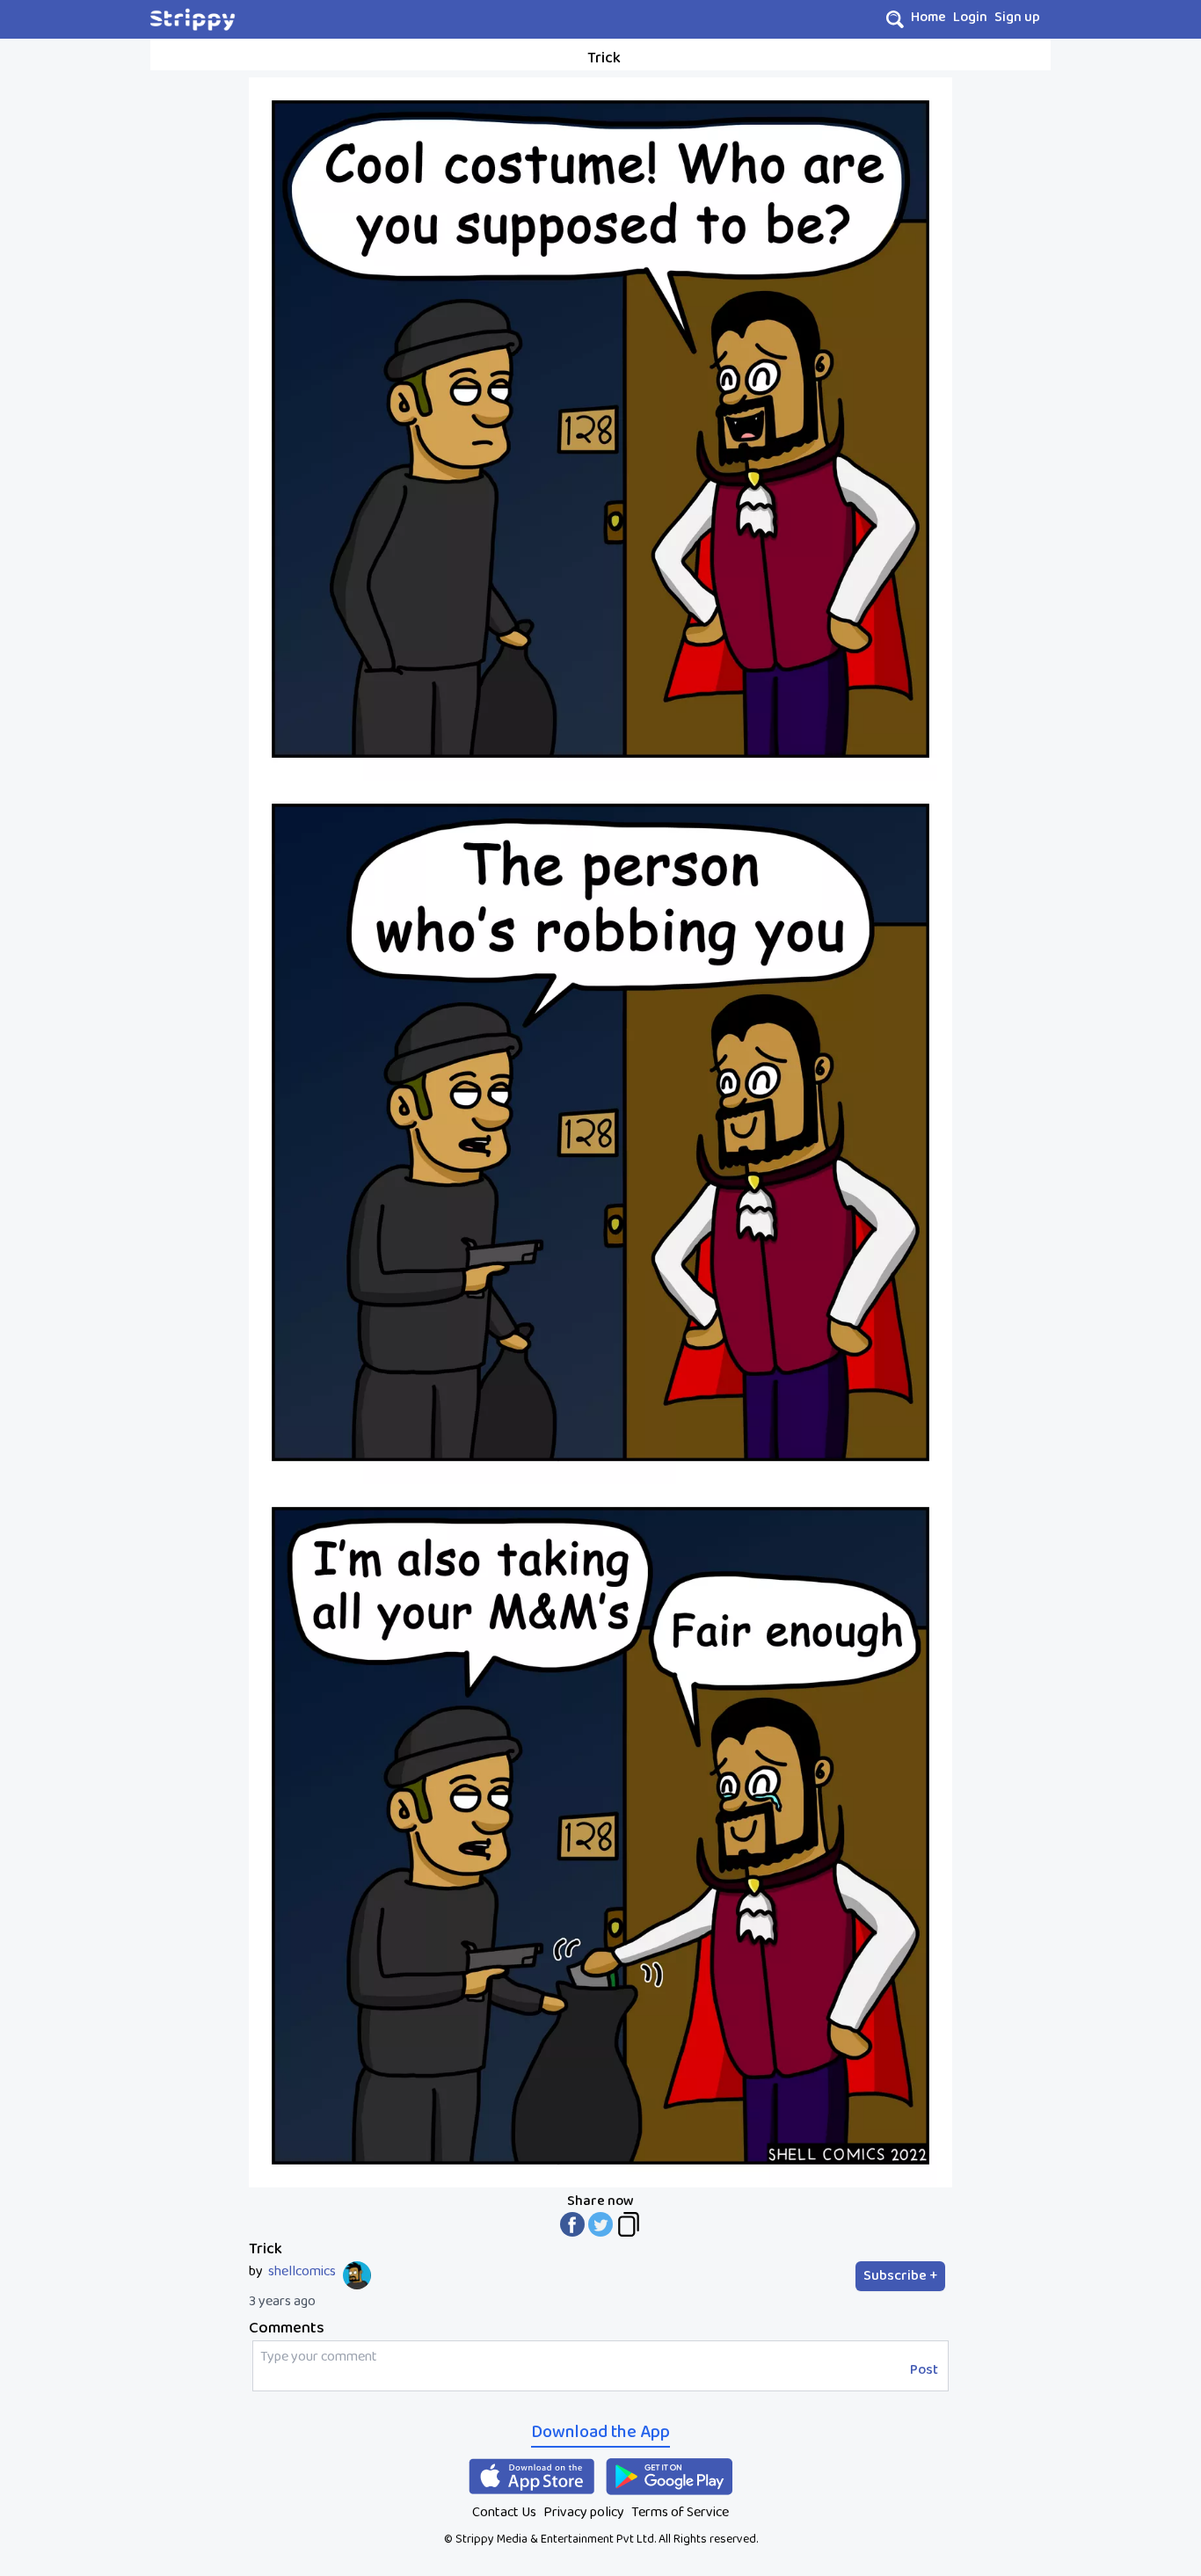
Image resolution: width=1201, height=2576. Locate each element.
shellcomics (302, 2272)
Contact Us (504, 2512)
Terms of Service (680, 2512)
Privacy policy (584, 2512)
